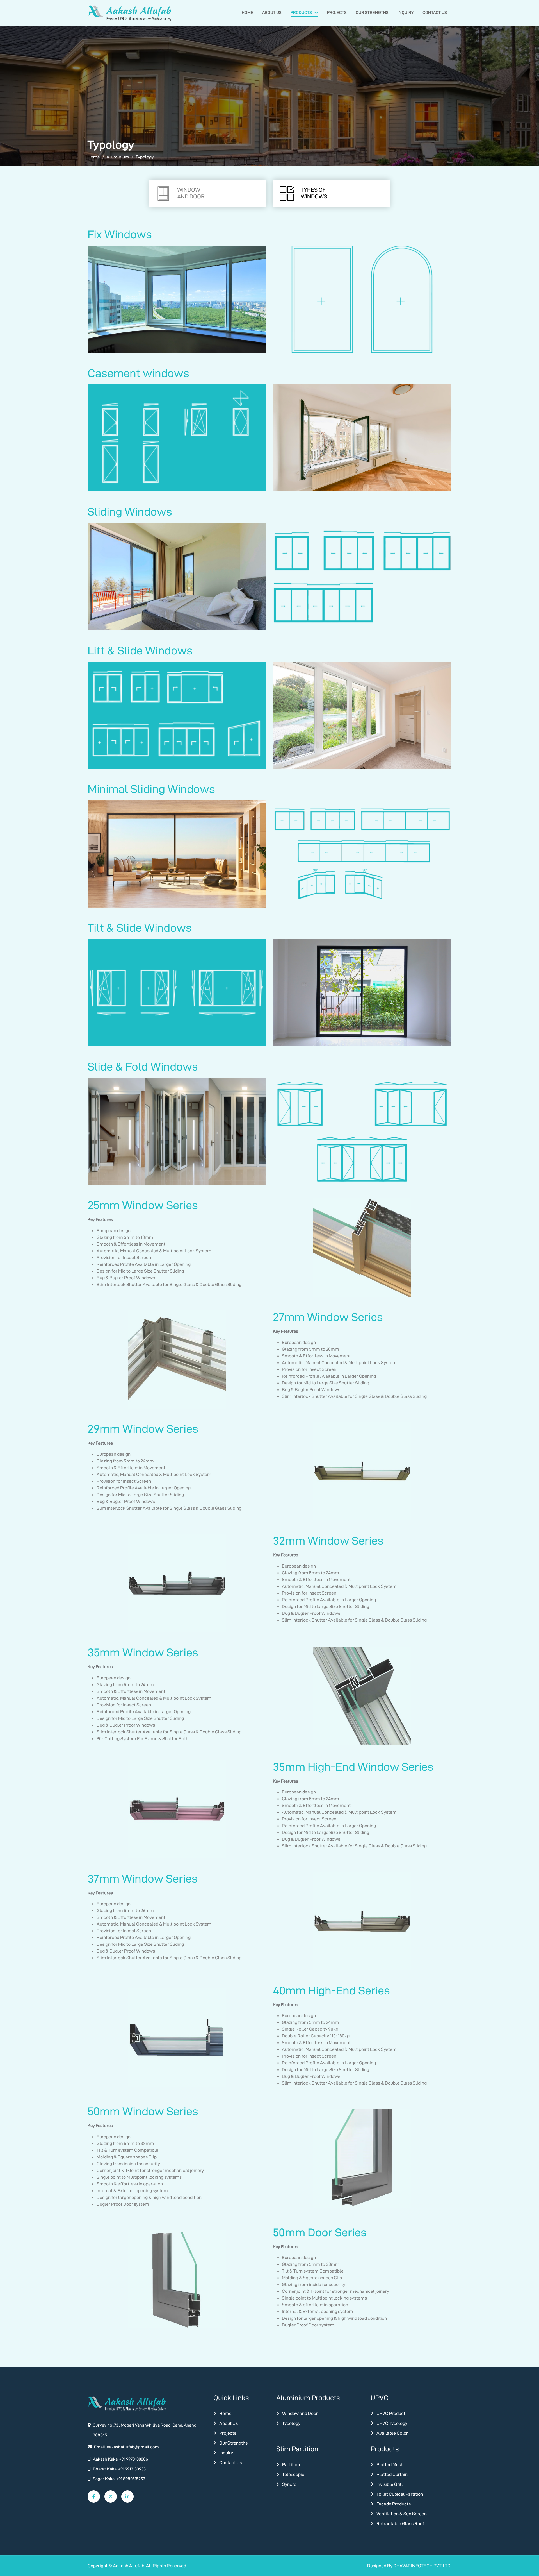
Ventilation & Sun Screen (401, 2514)
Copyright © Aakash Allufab (116, 2566)
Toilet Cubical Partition (399, 2494)
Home (247, 13)
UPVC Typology (391, 2423)
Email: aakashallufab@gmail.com (126, 2447)
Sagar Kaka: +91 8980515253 (119, 2479)
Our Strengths (372, 13)
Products (301, 13)
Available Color (392, 2433)
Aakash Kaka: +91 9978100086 (120, 2459)
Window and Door (300, 2413)
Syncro (289, 2484)
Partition (291, 2465)
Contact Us (435, 13)
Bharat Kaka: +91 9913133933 (119, 2469)
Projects (337, 13)
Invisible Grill (389, 2484)
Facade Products (393, 2504)
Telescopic (293, 2474)
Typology (291, 2423)
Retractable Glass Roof (400, 2524)
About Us (272, 13)
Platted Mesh (390, 2465)
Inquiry (406, 13)
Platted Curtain (392, 2474)
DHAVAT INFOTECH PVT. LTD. (422, 2566)
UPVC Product (390, 2413)
